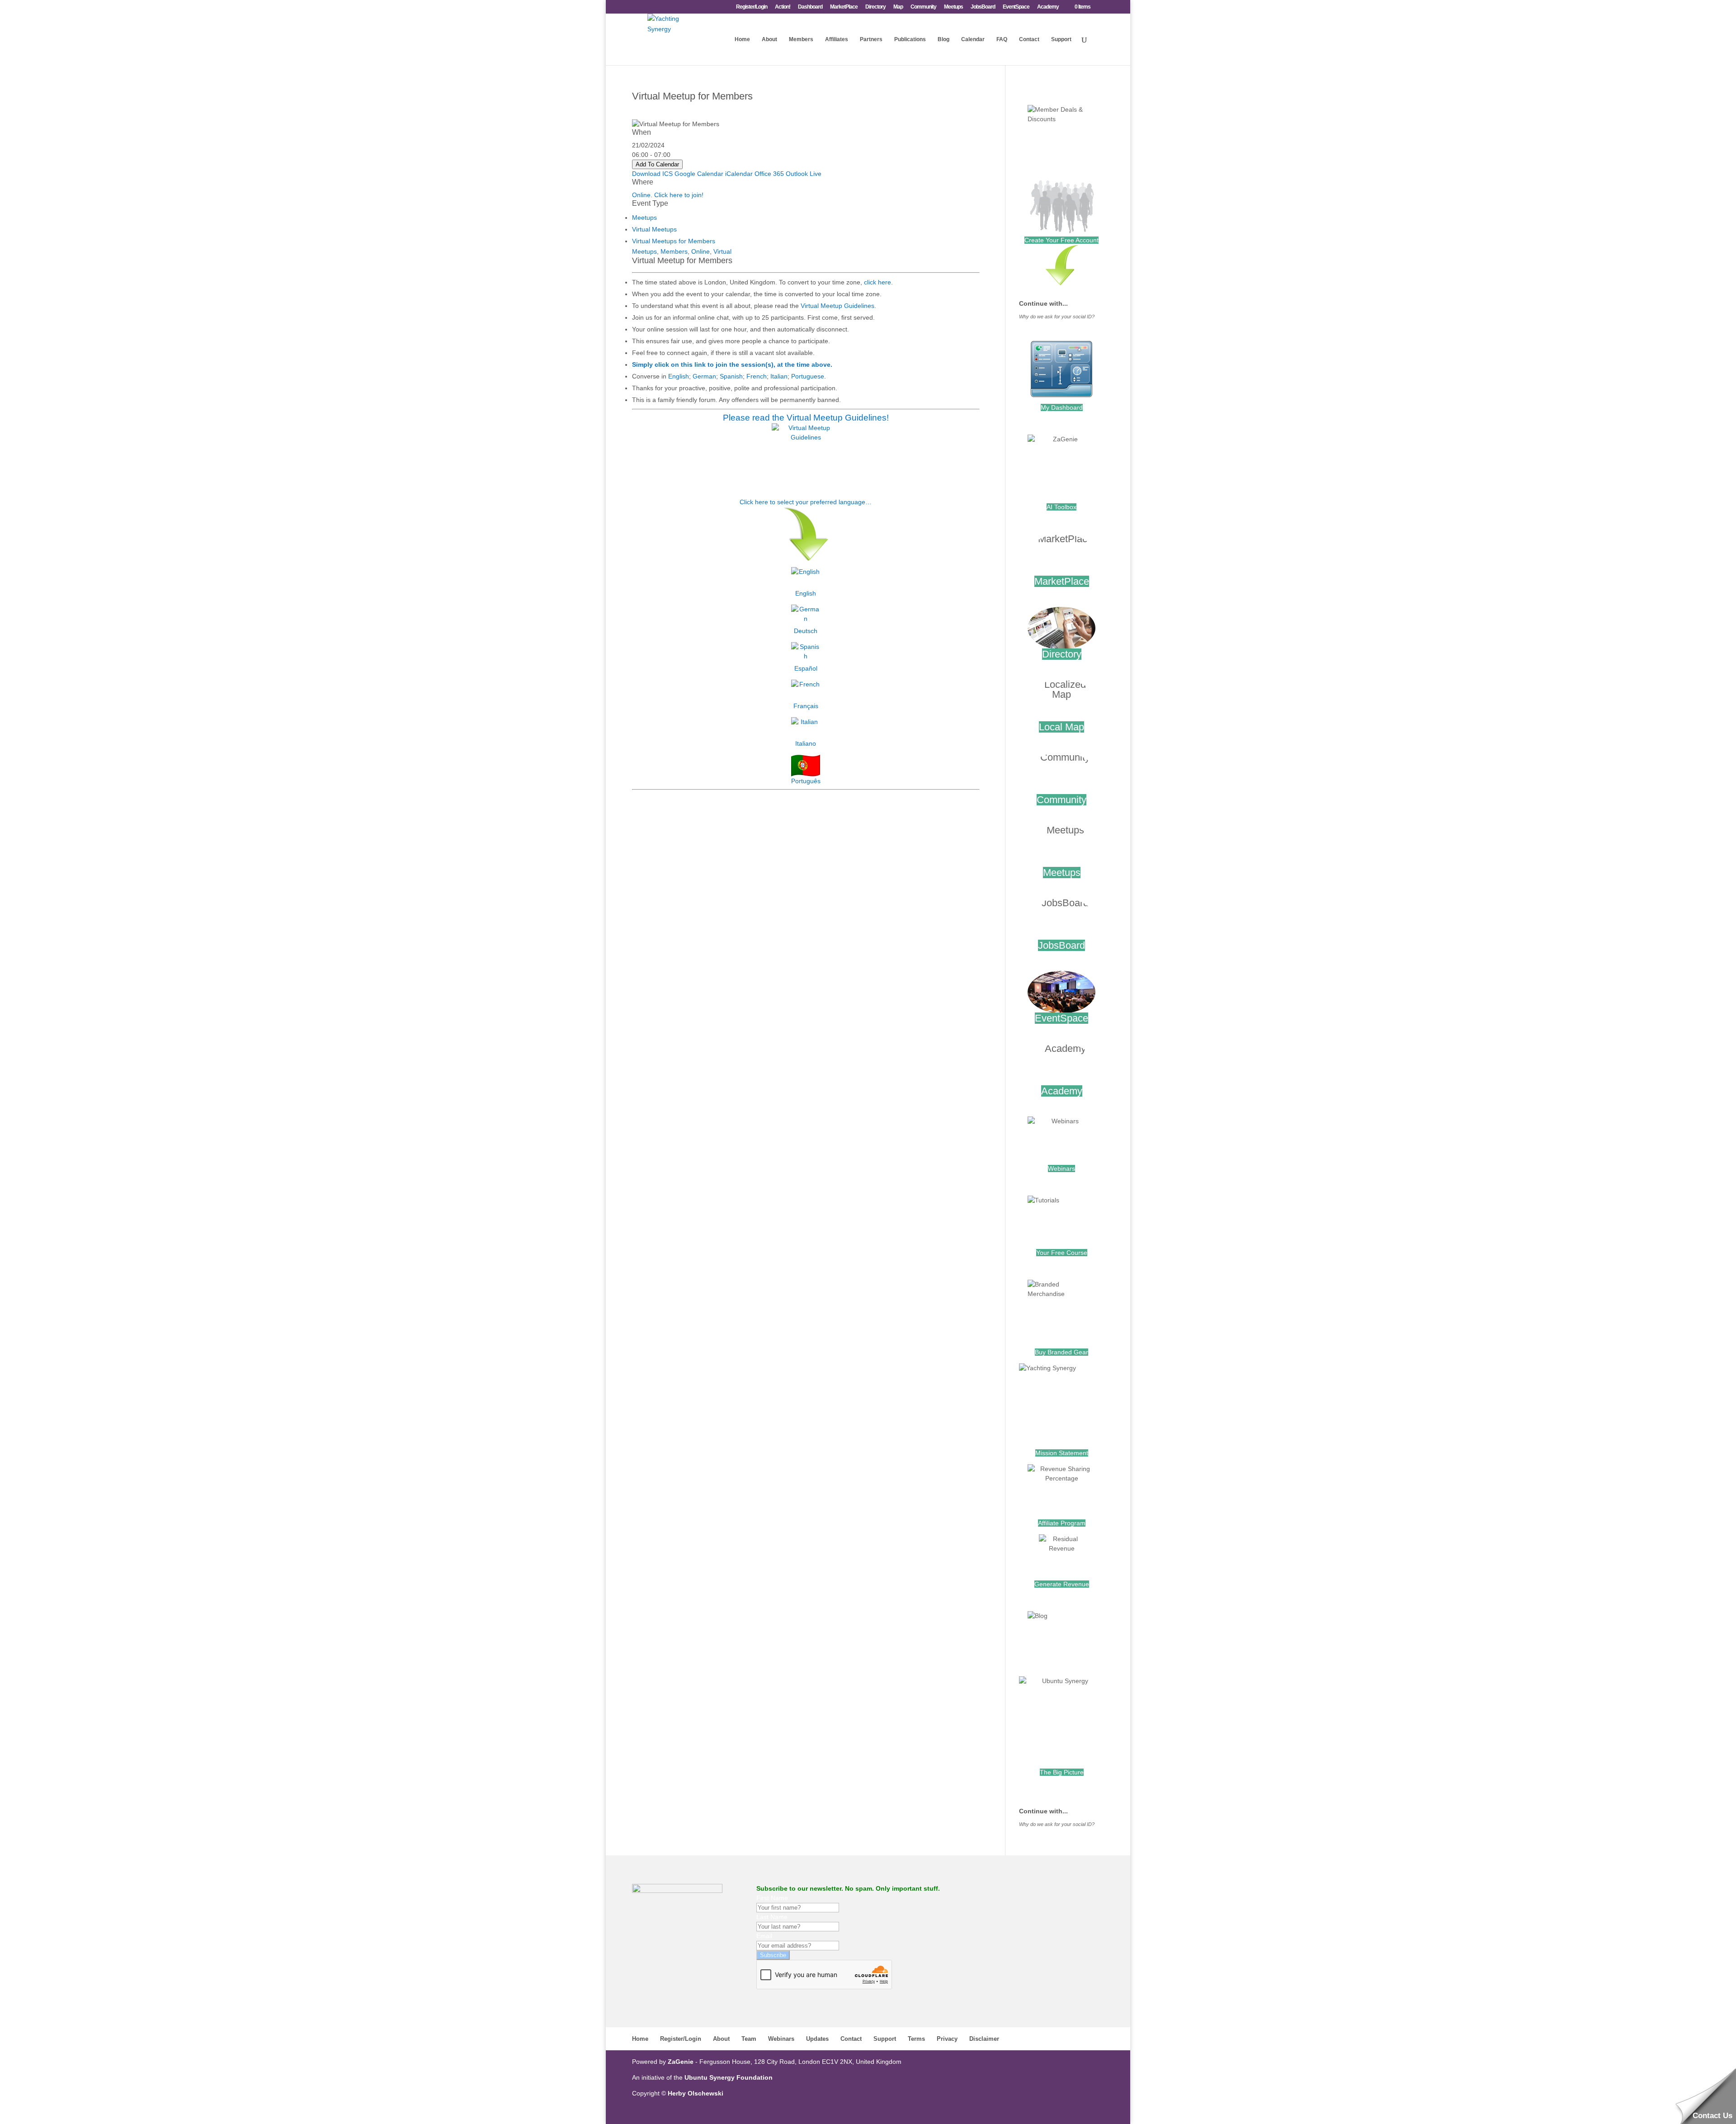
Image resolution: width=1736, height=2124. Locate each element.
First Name (772, 1898)
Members (801, 39)
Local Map (1061, 727)
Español (806, 668)
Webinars (1061, 1168)
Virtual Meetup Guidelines (837, 306)
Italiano (806, 743)
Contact (1029, 39)
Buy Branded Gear (1061, 1352)
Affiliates (837, 39)
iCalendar (739, 174)
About (769, 39)
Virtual (722, 251)
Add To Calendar (657, 164)
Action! (783, 7)
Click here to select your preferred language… (806, 502)
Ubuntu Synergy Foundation (729, 2077)
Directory (875, 7)
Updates (817, 2039)
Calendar (973, 39)
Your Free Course (1062, 1253)
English (679, 376)
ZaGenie (681, 2062)
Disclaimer (984, 2039)
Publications (910, 39)
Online (701, 251)
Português (806, 781)
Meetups (953, 7)
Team (749, 2039)
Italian (779, 376)
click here (877, 282)
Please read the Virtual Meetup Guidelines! (806, 418)
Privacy (947, 2039)
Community (923, 7)
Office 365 (769, 174)
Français (806, 706)
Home (742, 39)
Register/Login (752, 7)
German (704, 376)
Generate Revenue (1062, 1584)
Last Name (772, 1917)
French (757, 376)
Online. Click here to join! (668, 195)
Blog (943, 39)
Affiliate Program (1062, 1523)
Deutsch (806, 631)
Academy (1048, 7)
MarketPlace (844, 7)
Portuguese (808, 376)
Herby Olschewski (696, 2093)
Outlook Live (804, 174)
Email (764, 1936)
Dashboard (810, 7)
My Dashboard (1062, 407)
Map (898, 7)
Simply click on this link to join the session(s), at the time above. (732, 364)
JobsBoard (983, 7)
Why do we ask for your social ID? (1057, 317)
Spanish (731, 376)
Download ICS (652, 174)
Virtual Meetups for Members (674, 241)
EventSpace (1016, 7)
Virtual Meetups (654, 229)
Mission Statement (1062, 1453)
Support (1061, 39)
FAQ (1002, 39)
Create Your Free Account (1061, 240)
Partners (871, 39)
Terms (916, 2039)
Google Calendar (699, 174)
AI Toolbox (1061, 507)
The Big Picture (1062, 1772)
